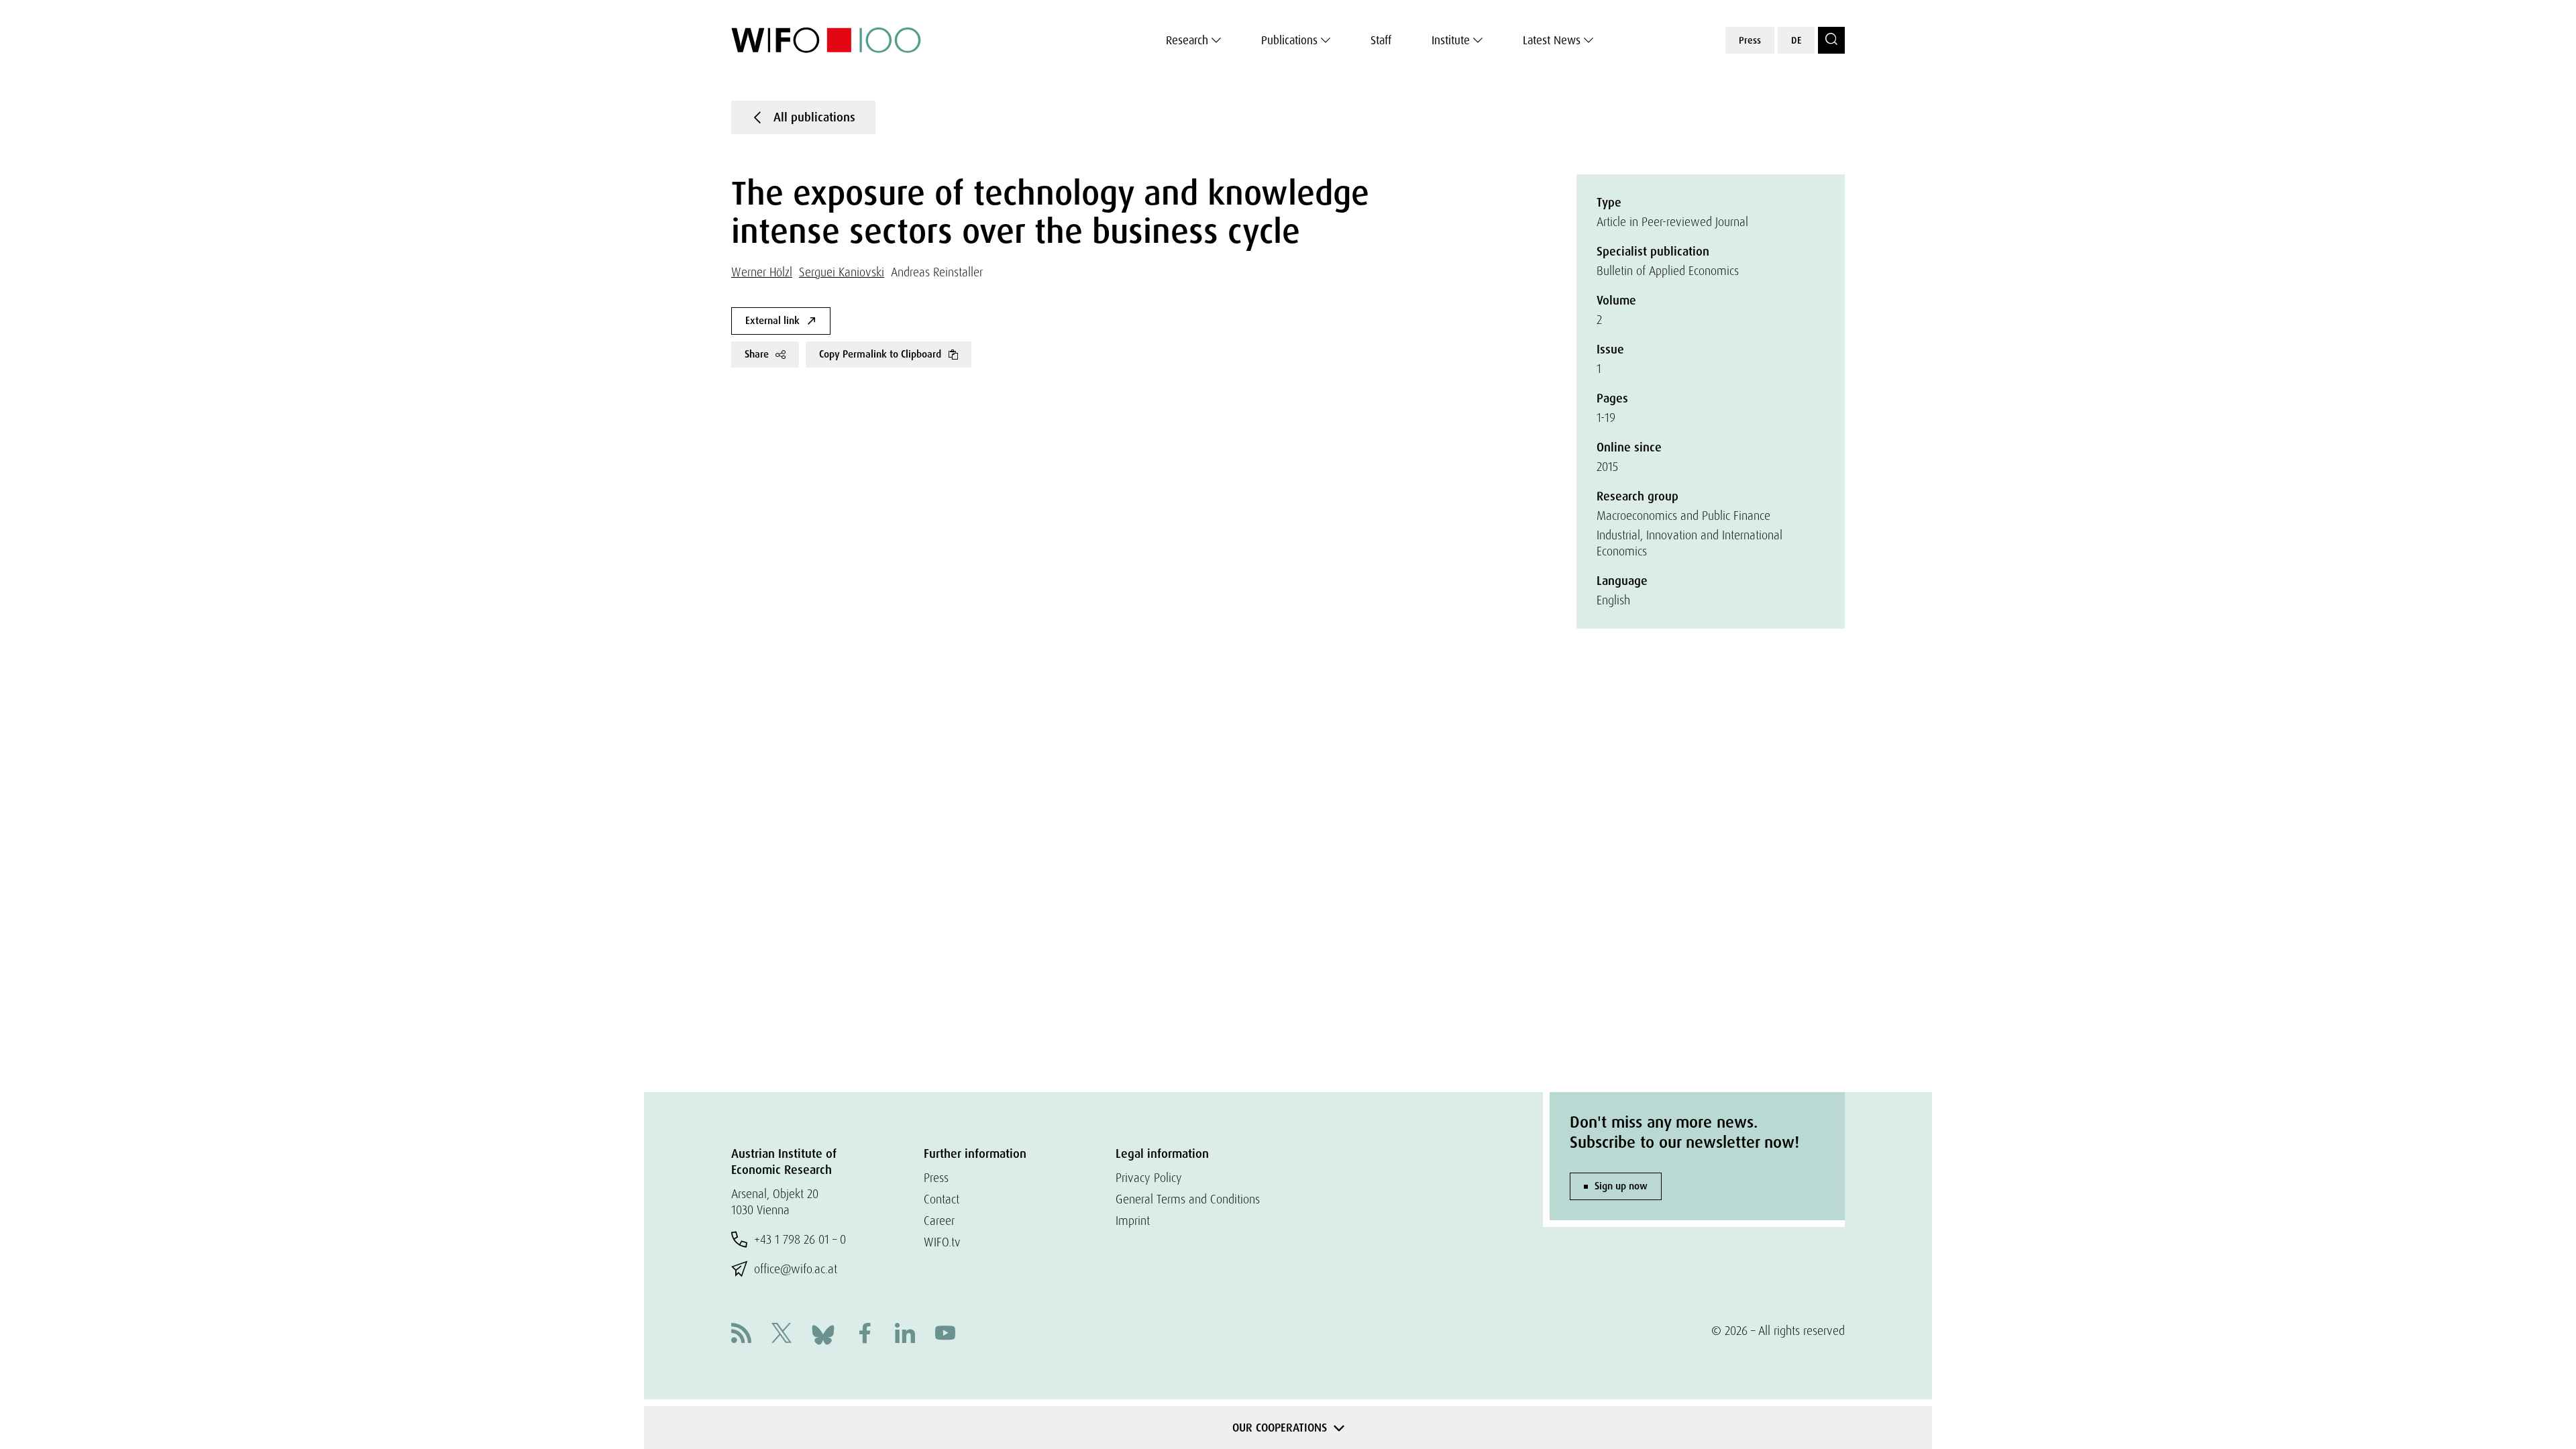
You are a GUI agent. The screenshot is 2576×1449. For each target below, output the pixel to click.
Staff (1381, 40)
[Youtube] (945, 1335)
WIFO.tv (942, 1242)
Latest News (1552, 40)
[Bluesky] (823, 1333)
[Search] (1831, 40)
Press (1750, 40)
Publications (1289, 40)
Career (939, 1221)
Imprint (1133, 1221)
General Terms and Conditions (1188, 1199)
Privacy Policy (1149, 1178)
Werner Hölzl (762, 272)
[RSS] (741, 1335)
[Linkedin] (905, 1335)
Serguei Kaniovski (842, 272)
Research (1187, 40)
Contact (942, 1199)
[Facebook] (865, 1335)
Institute (1451, 40)
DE (1796, 40)
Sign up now (1621, 1186)
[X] (782, 1335)
